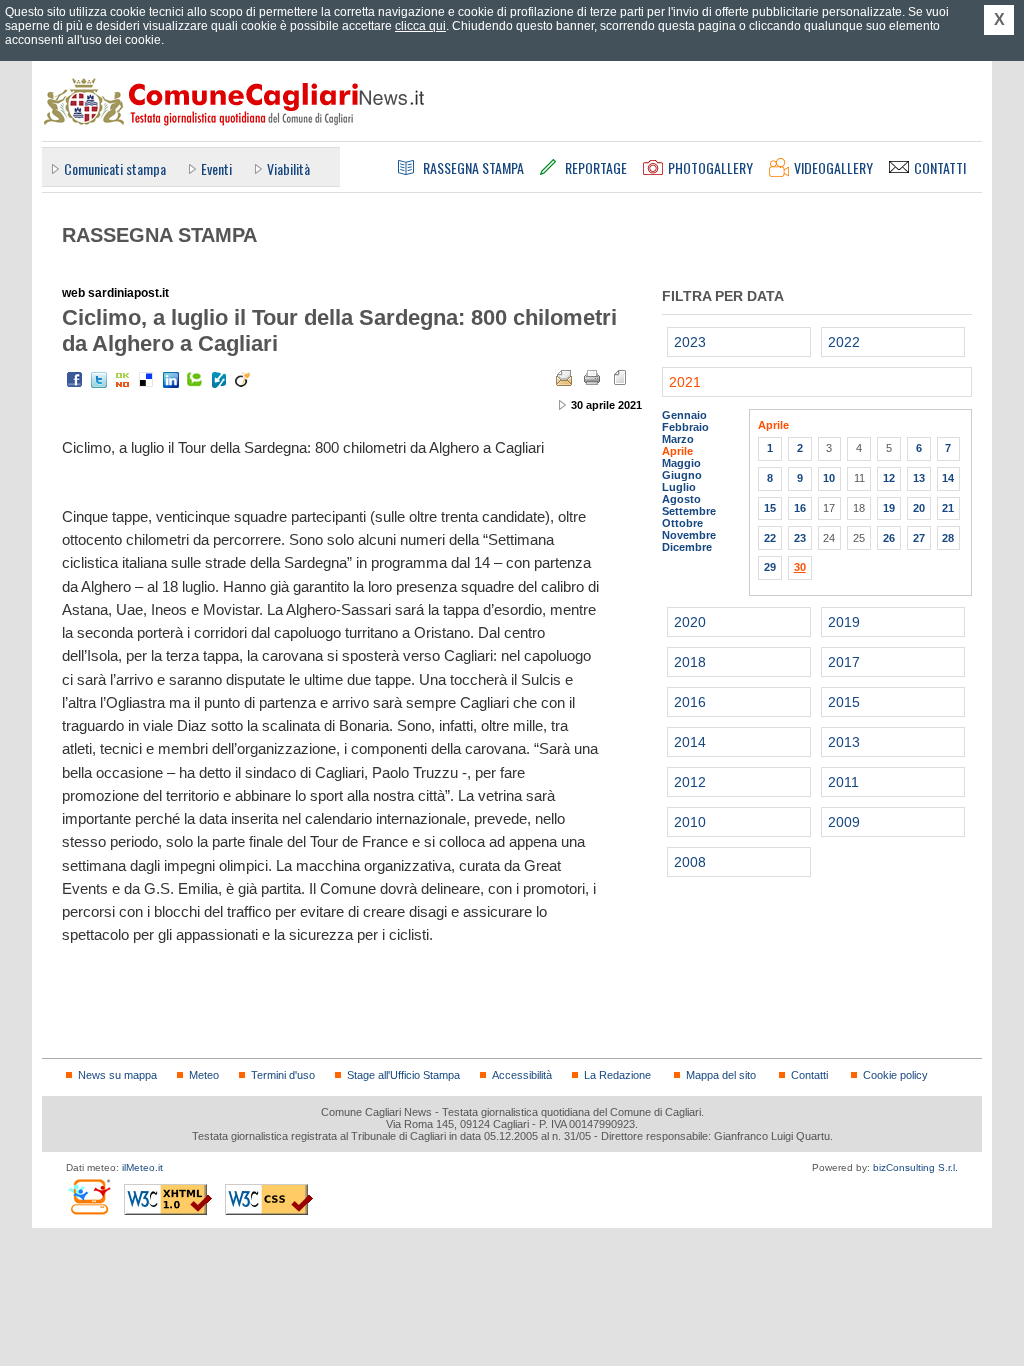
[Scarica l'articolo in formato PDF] (620, 378)
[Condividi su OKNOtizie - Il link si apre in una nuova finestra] (123, 380)
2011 (843, 782)
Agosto (681, 499)
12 (889, 478)
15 (770, 508)
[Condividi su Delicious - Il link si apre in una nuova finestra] (147, 380)
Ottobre (682, 523)
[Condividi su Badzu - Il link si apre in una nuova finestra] (219, 380)
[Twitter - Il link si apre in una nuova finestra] (99, 380)
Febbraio (685, 427)
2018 (690, 662)
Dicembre (687, 547)
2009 (844, 822)
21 (948, 508)
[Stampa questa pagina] (592, 378)
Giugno (682, 475)
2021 (685, 382)
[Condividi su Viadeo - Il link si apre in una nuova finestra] (243, 380)
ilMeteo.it (142, 1167)
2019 (844, 622)
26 (889, 538)
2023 (690, 342)
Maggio (681, 463)
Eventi (216, 168)
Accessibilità (522, 1075)
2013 (844, 742)
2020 (690, 622)
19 (889, 508)
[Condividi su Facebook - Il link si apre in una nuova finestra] (75, 380)
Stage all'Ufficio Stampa (403, 1075)
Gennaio (684, 415)
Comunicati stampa (115, 168)
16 (800, 508)
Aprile (677, 451)
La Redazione (617, 1075)
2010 (690, 822)
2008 (690, 862)
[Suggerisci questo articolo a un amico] (564, 378)
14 (948, 478)
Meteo (204, 1075)
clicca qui (420, 26)
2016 (690, 702)
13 (919, 478)
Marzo (678, 439)
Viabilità (288, 168)
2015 (844, 702)
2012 (690, 782)
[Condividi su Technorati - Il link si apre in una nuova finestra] (195, 380)
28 (948, 538)
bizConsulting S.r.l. (915, 1167)
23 (800, 538)
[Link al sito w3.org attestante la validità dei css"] (269, 1199)
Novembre (689, 535)
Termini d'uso (283, 1075)
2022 (844, 342)
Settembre (689, 511)
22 (770, 538)
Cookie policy (895, 1075)
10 (829, 478)
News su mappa (117, 1075)
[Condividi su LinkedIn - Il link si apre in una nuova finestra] (171, 380)
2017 (844, 662)
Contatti (809, 1075)
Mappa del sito (721, 1075)
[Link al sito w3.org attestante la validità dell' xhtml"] (168, 1199)
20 (919, 508)
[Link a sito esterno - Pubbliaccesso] (88, 1196)
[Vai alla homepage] (233, 101)
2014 (690, 742)
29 (770, 567)
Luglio (679, 487)
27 (919, 538)
